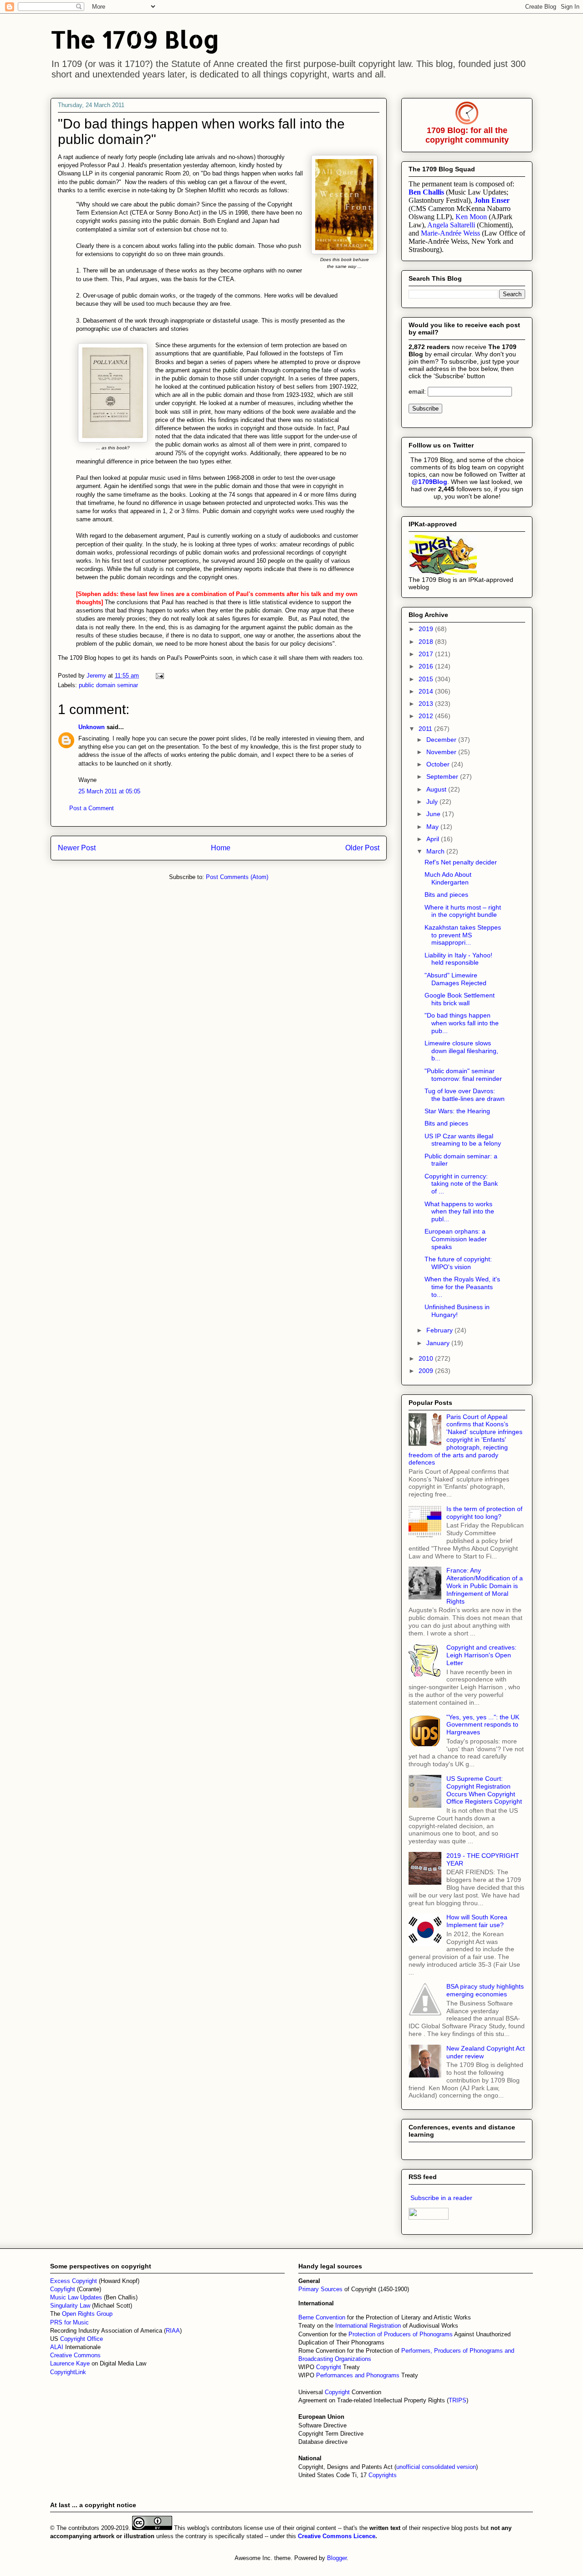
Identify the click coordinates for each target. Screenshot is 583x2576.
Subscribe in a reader (441, 2198)
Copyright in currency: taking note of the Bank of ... (461, 1184)
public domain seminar (108, 685)
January (439, 1343)
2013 (427, 704)
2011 (426, 729)
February (440, 1330)
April (434, 839)
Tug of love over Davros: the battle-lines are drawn (465, 1095)
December (442, 740)
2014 (427, 691)
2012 (427, 716)
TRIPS (458, 2400)
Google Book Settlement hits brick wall (460, 999)
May (433, 827)
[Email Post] (159, 676)
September (443, 776)
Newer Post (77, 848)
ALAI (58, 2347)
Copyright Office (82, 2339)
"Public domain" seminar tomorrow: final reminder (463, 1075)
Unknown (92, 727)
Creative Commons (75, 2355)
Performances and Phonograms (358, 2375)
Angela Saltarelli (451, 225)
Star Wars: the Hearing (457, 1111)
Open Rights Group (87, 2314)
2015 (427, 679)
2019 (427, 629)
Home (221, 848)
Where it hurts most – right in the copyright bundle (463, 911)
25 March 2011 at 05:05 (109, 791)
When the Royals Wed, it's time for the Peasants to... (462, 1287)
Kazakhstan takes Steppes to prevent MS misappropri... (463, 935)
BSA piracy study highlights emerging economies (485, 1990)
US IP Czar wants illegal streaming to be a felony (463, 1140)
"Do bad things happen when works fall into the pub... (462, 1023)
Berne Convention (322, 2317)
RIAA (173, 2331)
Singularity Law (70, 2306)
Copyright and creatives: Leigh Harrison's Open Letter (481, 1655)
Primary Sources (320, 2289)
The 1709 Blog (135, 39)
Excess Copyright (74, 2281)
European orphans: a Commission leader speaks (456, 1239)
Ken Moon (471, 217)
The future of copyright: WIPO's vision (458, 1263)
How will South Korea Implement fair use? (477, 1921)
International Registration (368, 2326)
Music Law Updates (76, 2297)
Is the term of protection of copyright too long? (484, 1513)
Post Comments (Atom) (237, 877)
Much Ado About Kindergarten (448, 878)
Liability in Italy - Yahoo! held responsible (458, 959)
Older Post (362, 848)
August (437, 789)
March (436, 851)
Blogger (337, 2558)
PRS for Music (69, 2322)
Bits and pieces (446, 895)
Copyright (330, 2367)
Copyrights (383, 2475)
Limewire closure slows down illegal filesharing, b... (461, 1051)
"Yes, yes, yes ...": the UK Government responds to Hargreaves (483, 1725)
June (434, 814)
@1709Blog (430, 482)
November (442, 752)
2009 (427, 1371)
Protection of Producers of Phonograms (401, 2334)
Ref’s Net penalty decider (461, 862)
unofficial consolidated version (436, 2467)
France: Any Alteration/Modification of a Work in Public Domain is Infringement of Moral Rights (485, 1586)
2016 (427, 666)
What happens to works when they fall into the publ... (459, 1212)
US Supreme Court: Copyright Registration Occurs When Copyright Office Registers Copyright (484, 1790)
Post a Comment (92, 808)
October (439, 764)
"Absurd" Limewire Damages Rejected (455, 979)
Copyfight (64, 2289)
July (433, 802)
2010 (427, 1358)
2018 (427, 642)
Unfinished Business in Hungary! (457, 1311)
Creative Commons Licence (337, 2536)
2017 (427, 654)
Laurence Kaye (70, 2363)
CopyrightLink (68, 2372)
